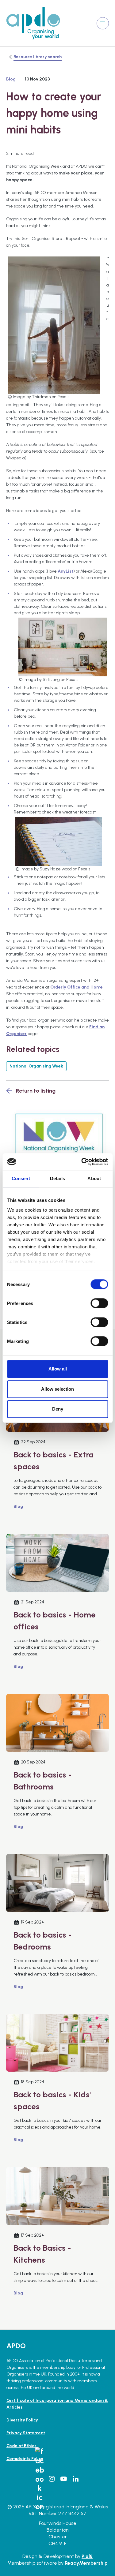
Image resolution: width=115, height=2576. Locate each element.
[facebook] (40, 2479)
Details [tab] (57, 1178)
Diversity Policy (22, 2420)
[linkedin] (75, 2479)
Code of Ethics (21, 2446)
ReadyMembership (86, 2563)
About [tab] (94, 1178)
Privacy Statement (26, 2433)
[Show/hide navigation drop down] (103, 23)
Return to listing (36, 1091)
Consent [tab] (21, 1178)
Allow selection (57, 1389)
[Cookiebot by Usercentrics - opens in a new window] (82, 1162)
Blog (11, 79)
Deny (58, 1409)
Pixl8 (87, 2556)
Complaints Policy (25, 2459)
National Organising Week (36, 1066)
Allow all (58, 1369)
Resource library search (38, 57)
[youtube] (63, 2479)
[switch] (99, 1303)
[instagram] (52, 2479)
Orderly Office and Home (77, 987)
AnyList (65, 571)
